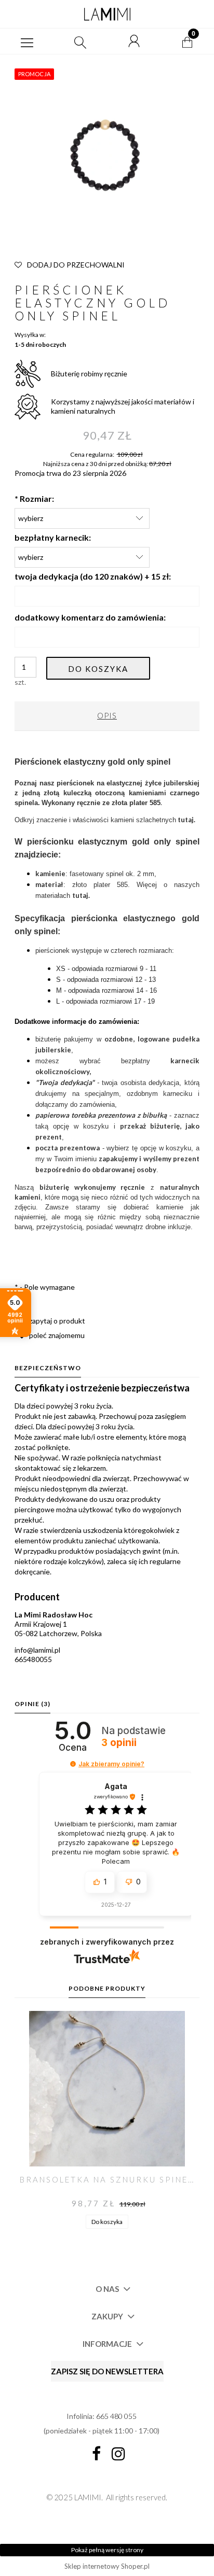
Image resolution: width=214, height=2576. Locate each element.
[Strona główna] (107, 14)
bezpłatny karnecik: (53, 537)
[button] (27, 41)
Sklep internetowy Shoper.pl (107, 2566)
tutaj (80, 895)
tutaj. (186, 820)
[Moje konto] (134, 41)
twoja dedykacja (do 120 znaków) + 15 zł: (93, 576)
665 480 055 (116, 2416)
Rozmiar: (34, 498)
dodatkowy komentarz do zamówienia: (90, 617)
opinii (119, 1743)
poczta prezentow (66, 1148)
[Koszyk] (188, 41)
